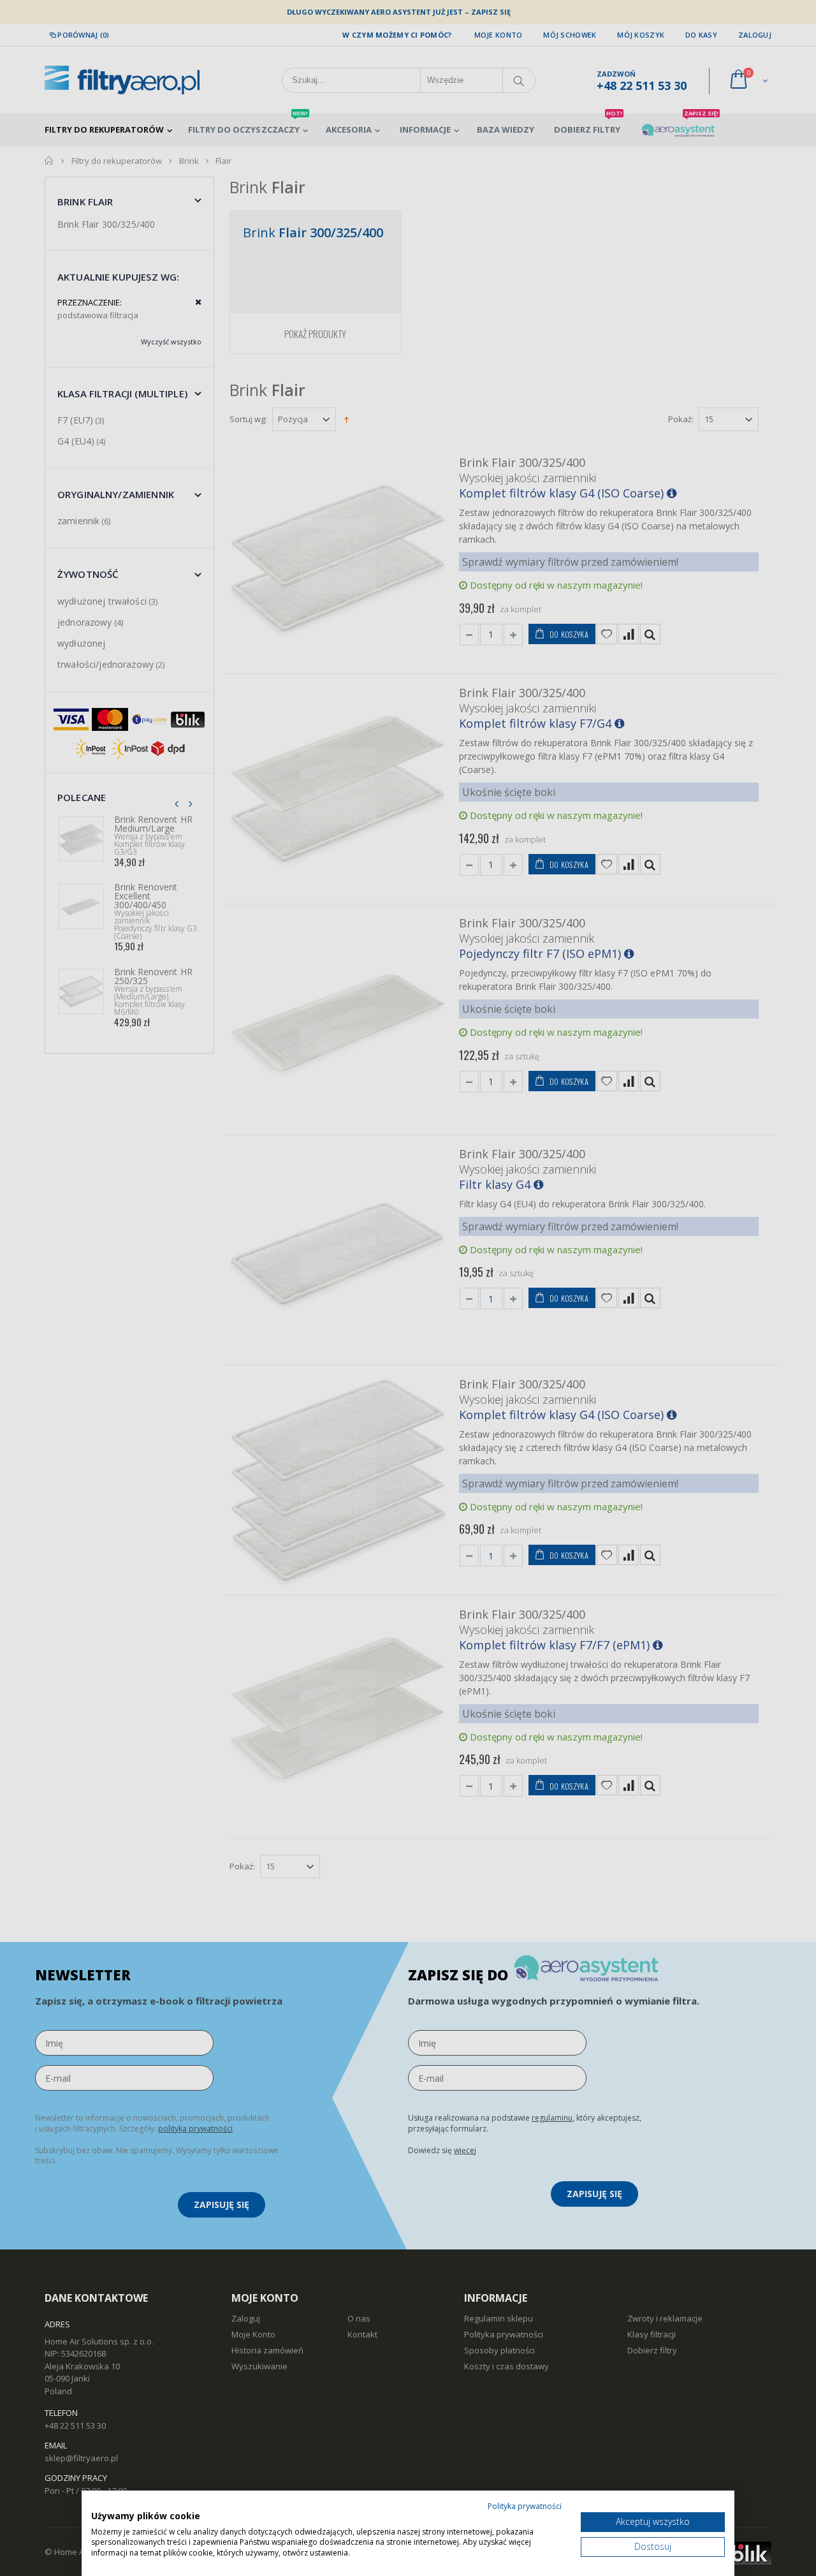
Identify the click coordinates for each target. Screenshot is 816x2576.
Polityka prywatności (525, 2506)
